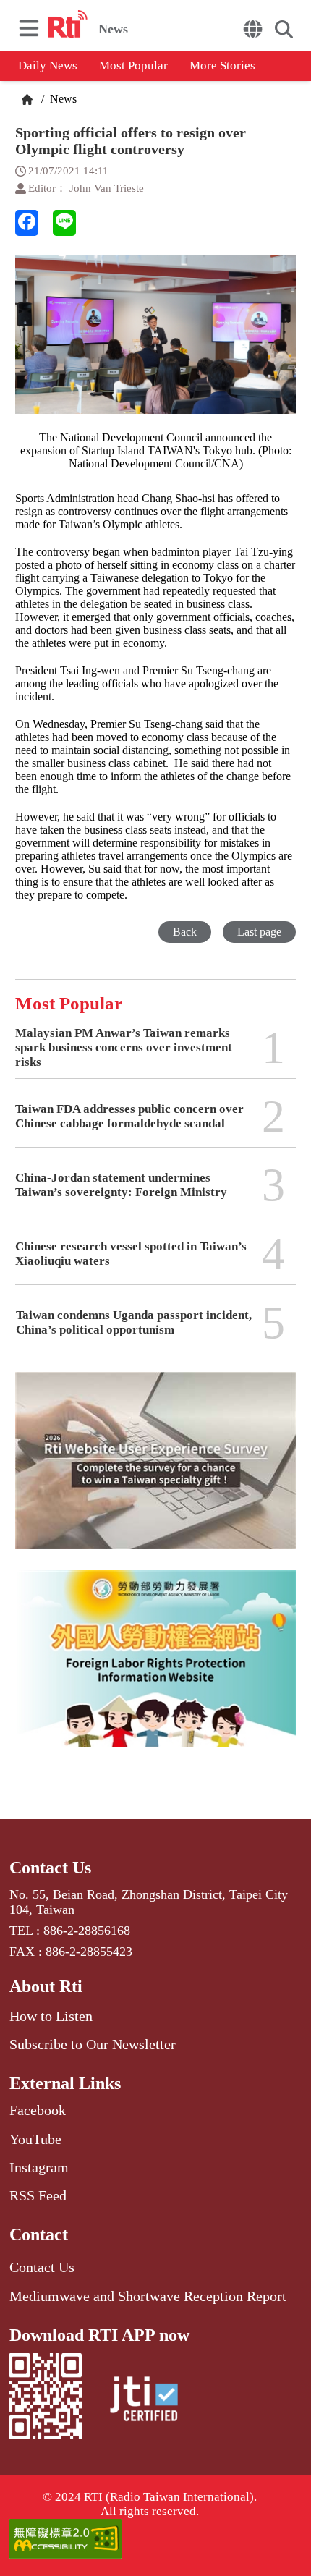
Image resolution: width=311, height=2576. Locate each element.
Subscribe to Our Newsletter (93, 2044)
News (62, 99)
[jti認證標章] (144, 2401)
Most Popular (133, 65)
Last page (259, 932)
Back (185, 932)
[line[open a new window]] (64, 223)
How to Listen (51, 2016)
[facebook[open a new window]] (27, 223)
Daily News (48, 65)
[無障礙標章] (155, 2540)
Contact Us (50, 1868)
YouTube (35, 2139)
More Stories (222, 65)
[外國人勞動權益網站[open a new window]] (155, 1669)
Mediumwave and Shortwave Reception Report (148, 2296)
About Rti (46, 1986)
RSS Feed (38, 2195)
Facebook (38, 2110)
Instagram (39, 2167)
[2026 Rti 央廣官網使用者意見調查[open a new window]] (155, 1471)
